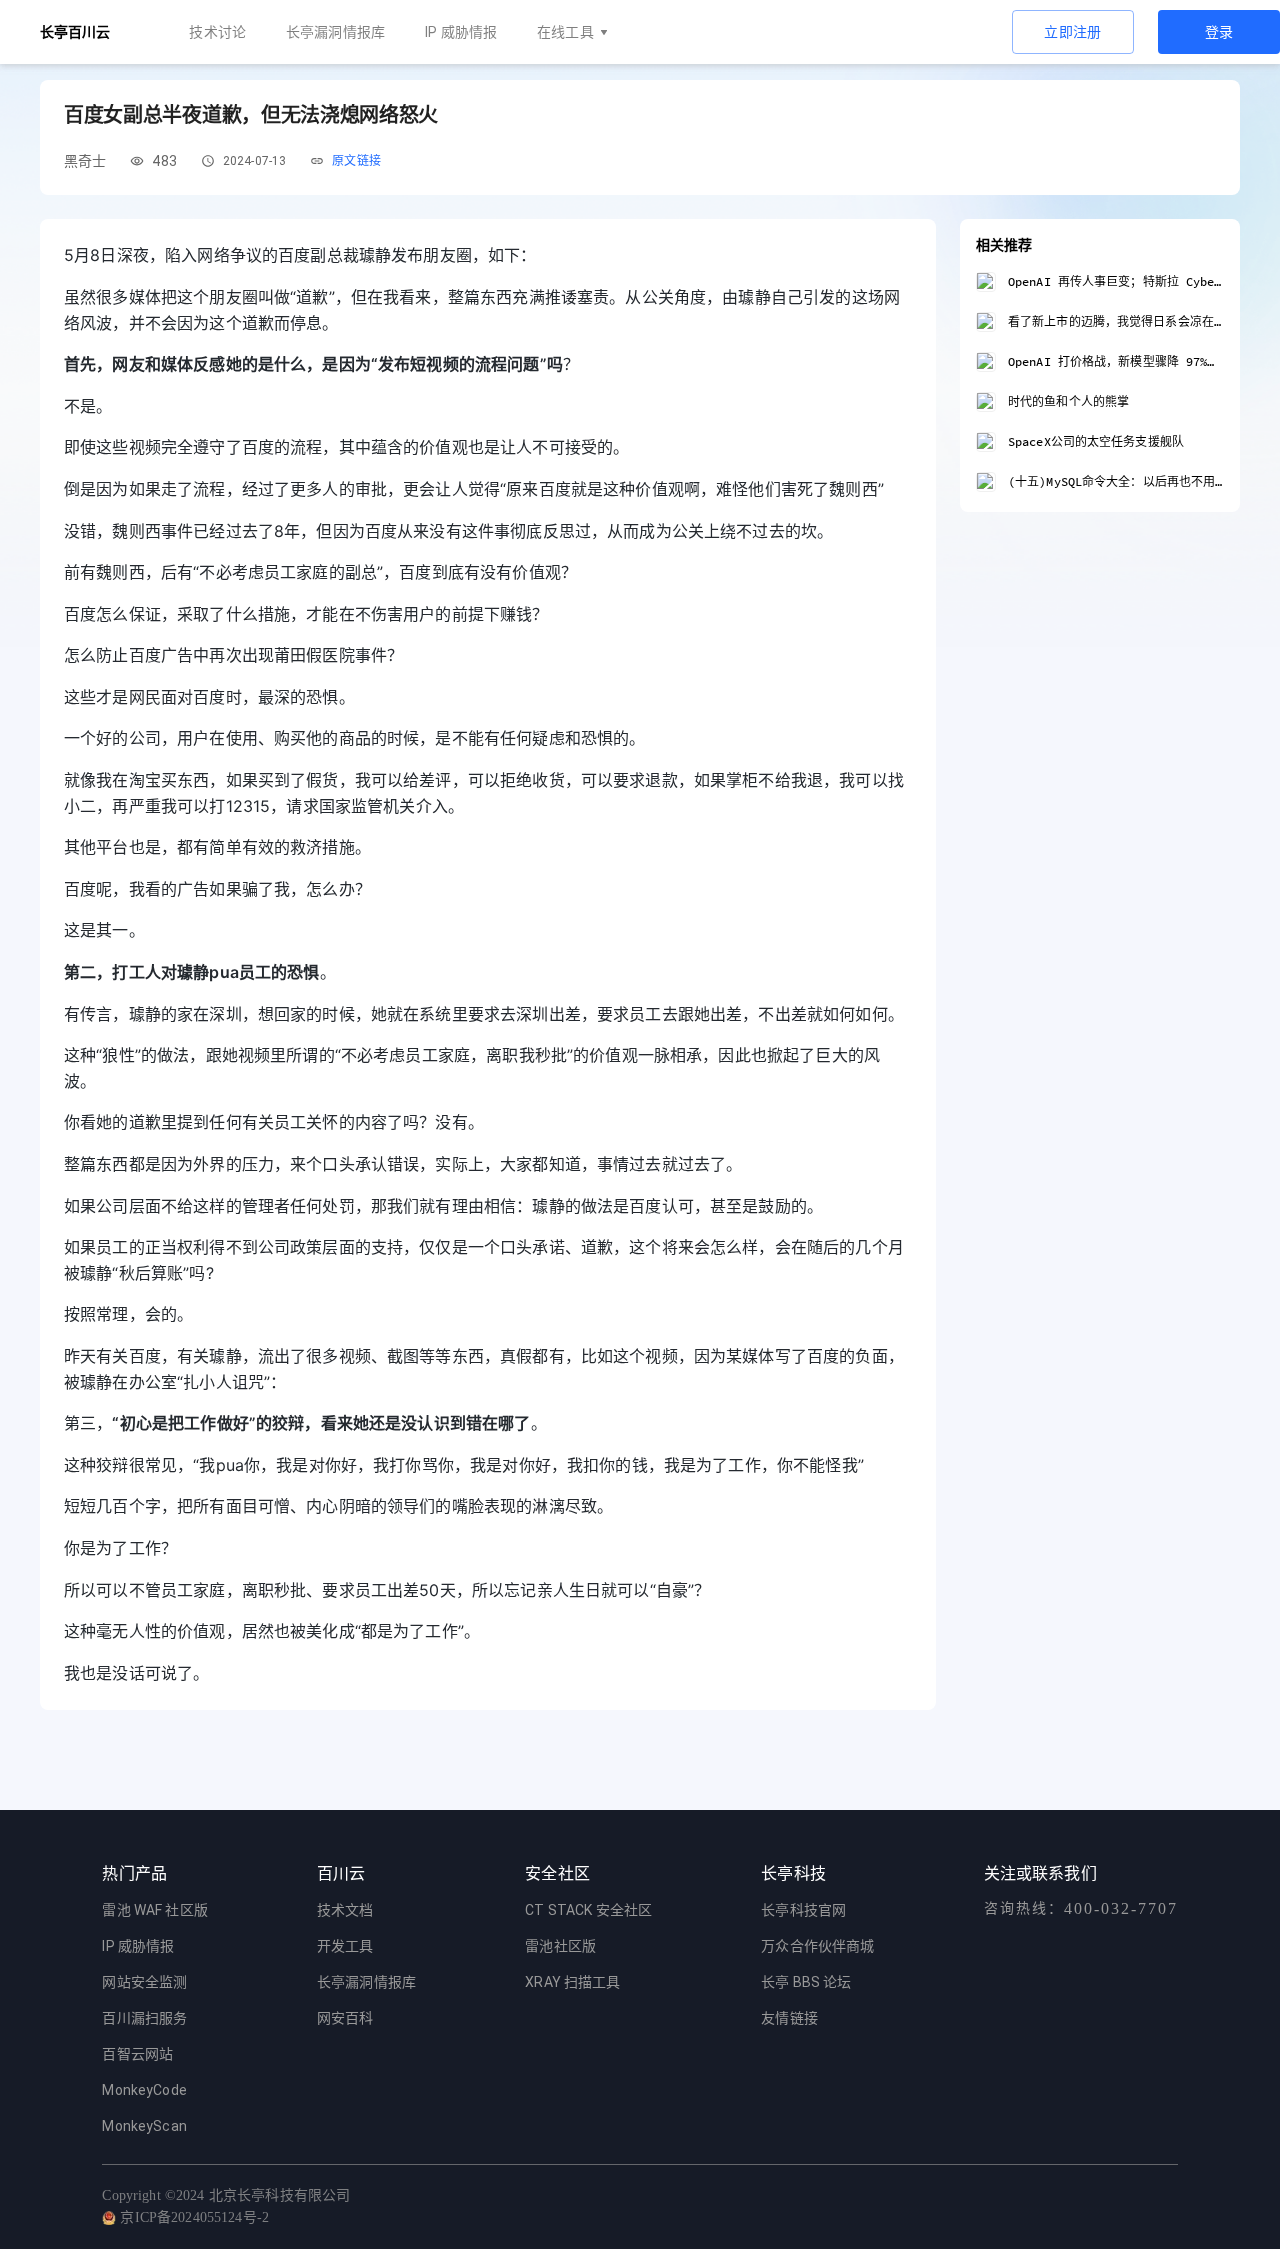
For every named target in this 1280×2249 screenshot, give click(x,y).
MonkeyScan (144, 2126)
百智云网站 (137, 2054)
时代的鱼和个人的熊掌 (1068, 401)
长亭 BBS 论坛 (806, 1982)
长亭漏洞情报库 (335, 32)
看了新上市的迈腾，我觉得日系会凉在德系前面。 (1116, 321)
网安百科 (345, 2018)
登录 (1219, 32)
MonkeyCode (144, 2090)
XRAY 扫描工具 (572, 1982)
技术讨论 (217, 32)
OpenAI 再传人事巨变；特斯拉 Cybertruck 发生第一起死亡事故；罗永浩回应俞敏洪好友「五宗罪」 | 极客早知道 (1116, 281)
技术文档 (345, 1910)
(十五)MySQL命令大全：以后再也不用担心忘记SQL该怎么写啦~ (1116, 481)
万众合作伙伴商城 (817, 1946)
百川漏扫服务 (144, 2018)
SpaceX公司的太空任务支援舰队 (1096, 441)
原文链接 (356, 161)
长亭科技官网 (803, 1910)
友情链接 (789, 2018)
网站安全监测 (144, 1982)
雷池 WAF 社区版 (155, 1910)
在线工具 (565, 32)
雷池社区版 (560, 1946)
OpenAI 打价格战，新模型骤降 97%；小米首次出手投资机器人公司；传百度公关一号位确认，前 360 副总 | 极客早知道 (1116, 361)
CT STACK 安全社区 (588, 1910)
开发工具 (345, 1946)
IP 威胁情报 (461, 32)
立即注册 (1073, 32)
